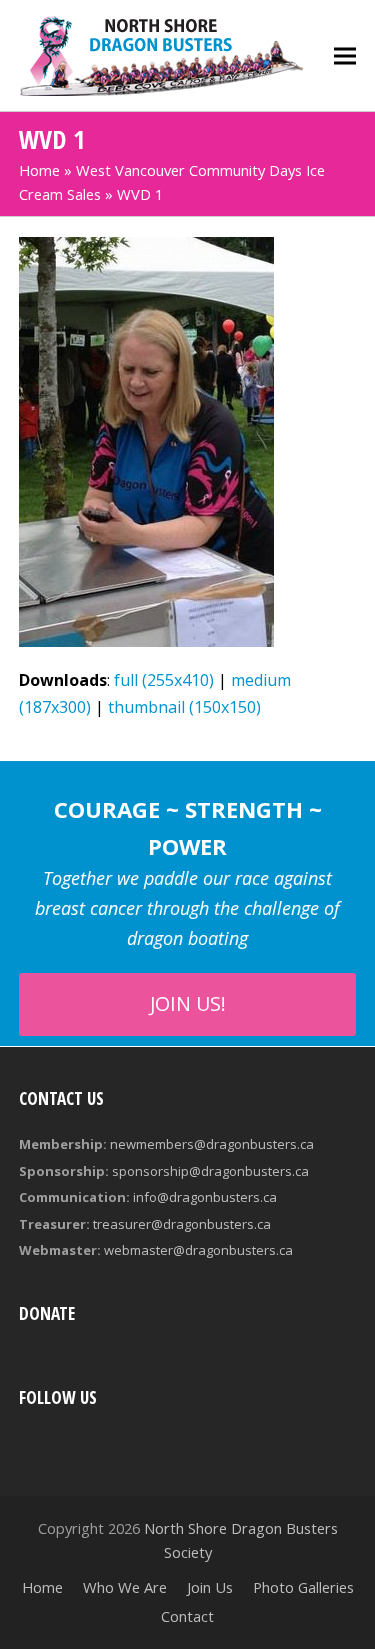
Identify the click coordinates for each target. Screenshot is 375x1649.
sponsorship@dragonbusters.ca (210, 1171)
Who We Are (125, 1587)
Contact (187, 1616)
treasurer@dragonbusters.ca (182, 1224)
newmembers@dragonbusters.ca (212, 1144)
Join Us (210, 1587)
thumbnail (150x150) (184, 707)
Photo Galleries (303, 1587)
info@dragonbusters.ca (205, 1197)
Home (39, 170)
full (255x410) (164, 680)
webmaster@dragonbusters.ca (198, 1250)
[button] (345, 55)
